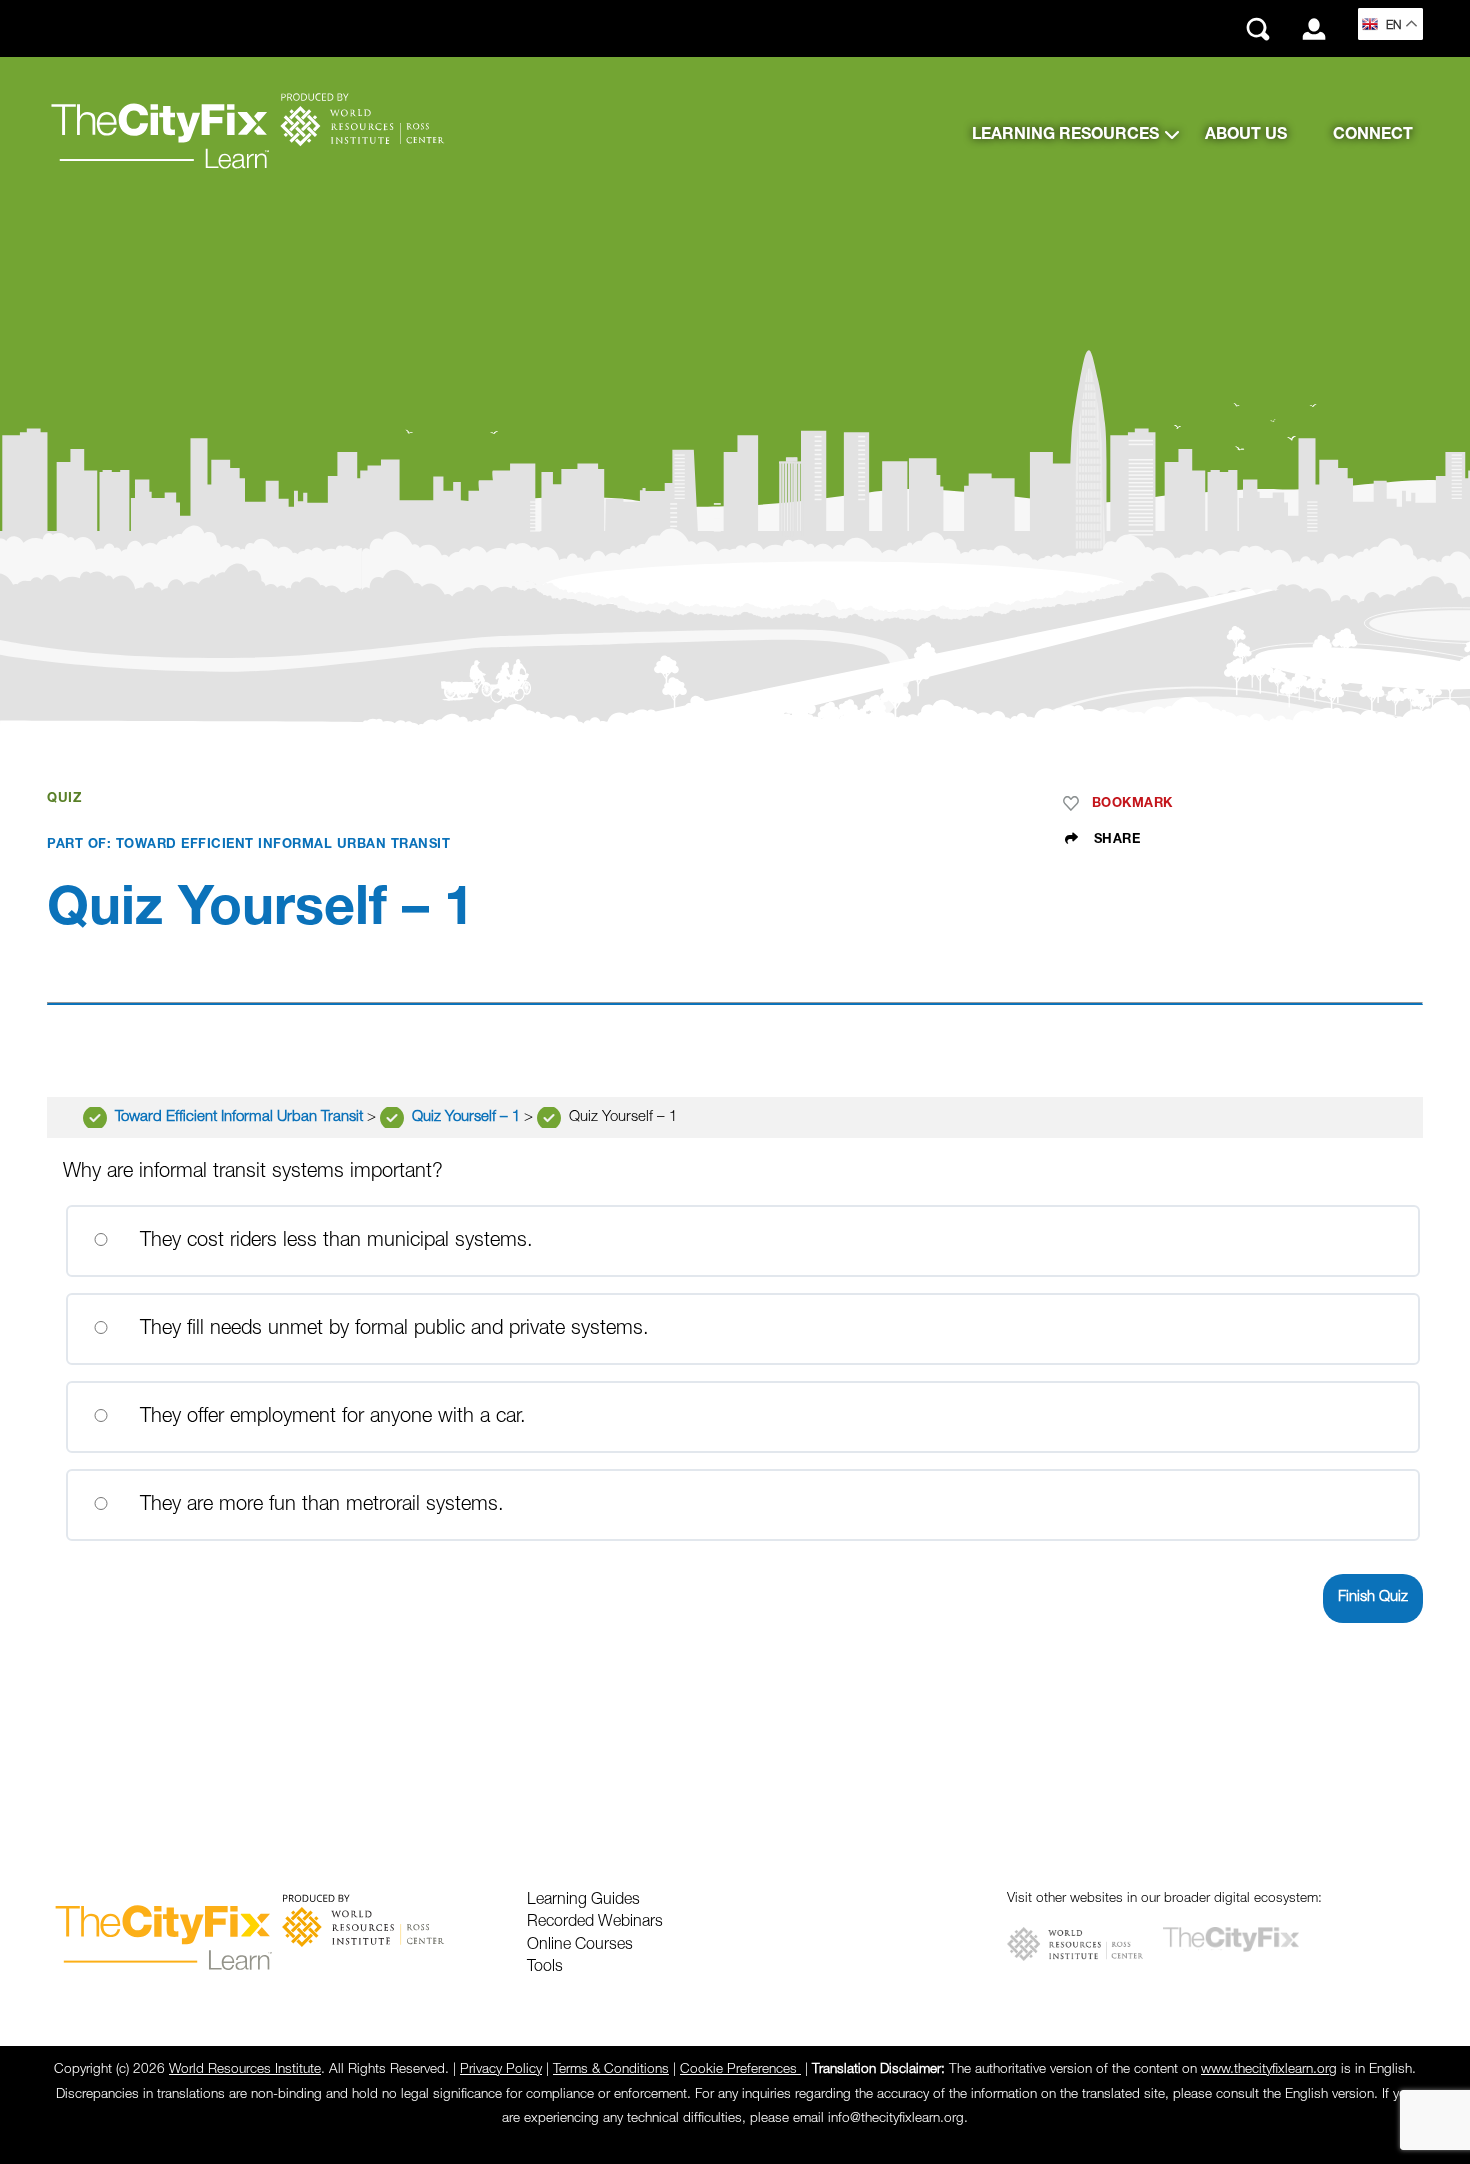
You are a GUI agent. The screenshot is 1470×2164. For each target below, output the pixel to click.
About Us (1246, 135)
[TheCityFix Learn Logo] (247, 135)
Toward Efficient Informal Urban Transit (241, 1117)
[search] (1258, 29)
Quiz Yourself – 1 (468, 1117)
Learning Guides (583, 1900)
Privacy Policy (501, 2069)
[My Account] (1314, 29)
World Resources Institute (245, 2069)
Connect (1373, 135)
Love (1075, 804)
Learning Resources (1065, 135)
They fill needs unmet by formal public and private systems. (391, 1329)
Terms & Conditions (611, 2069)
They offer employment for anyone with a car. (330, 1417)
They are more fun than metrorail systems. (319, 1505)
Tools (545, 1967)
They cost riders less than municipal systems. (333, 1241)
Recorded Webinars (595, 1922)
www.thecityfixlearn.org (1269, 2069)
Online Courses (580, 1945)
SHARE (1114, 839)
